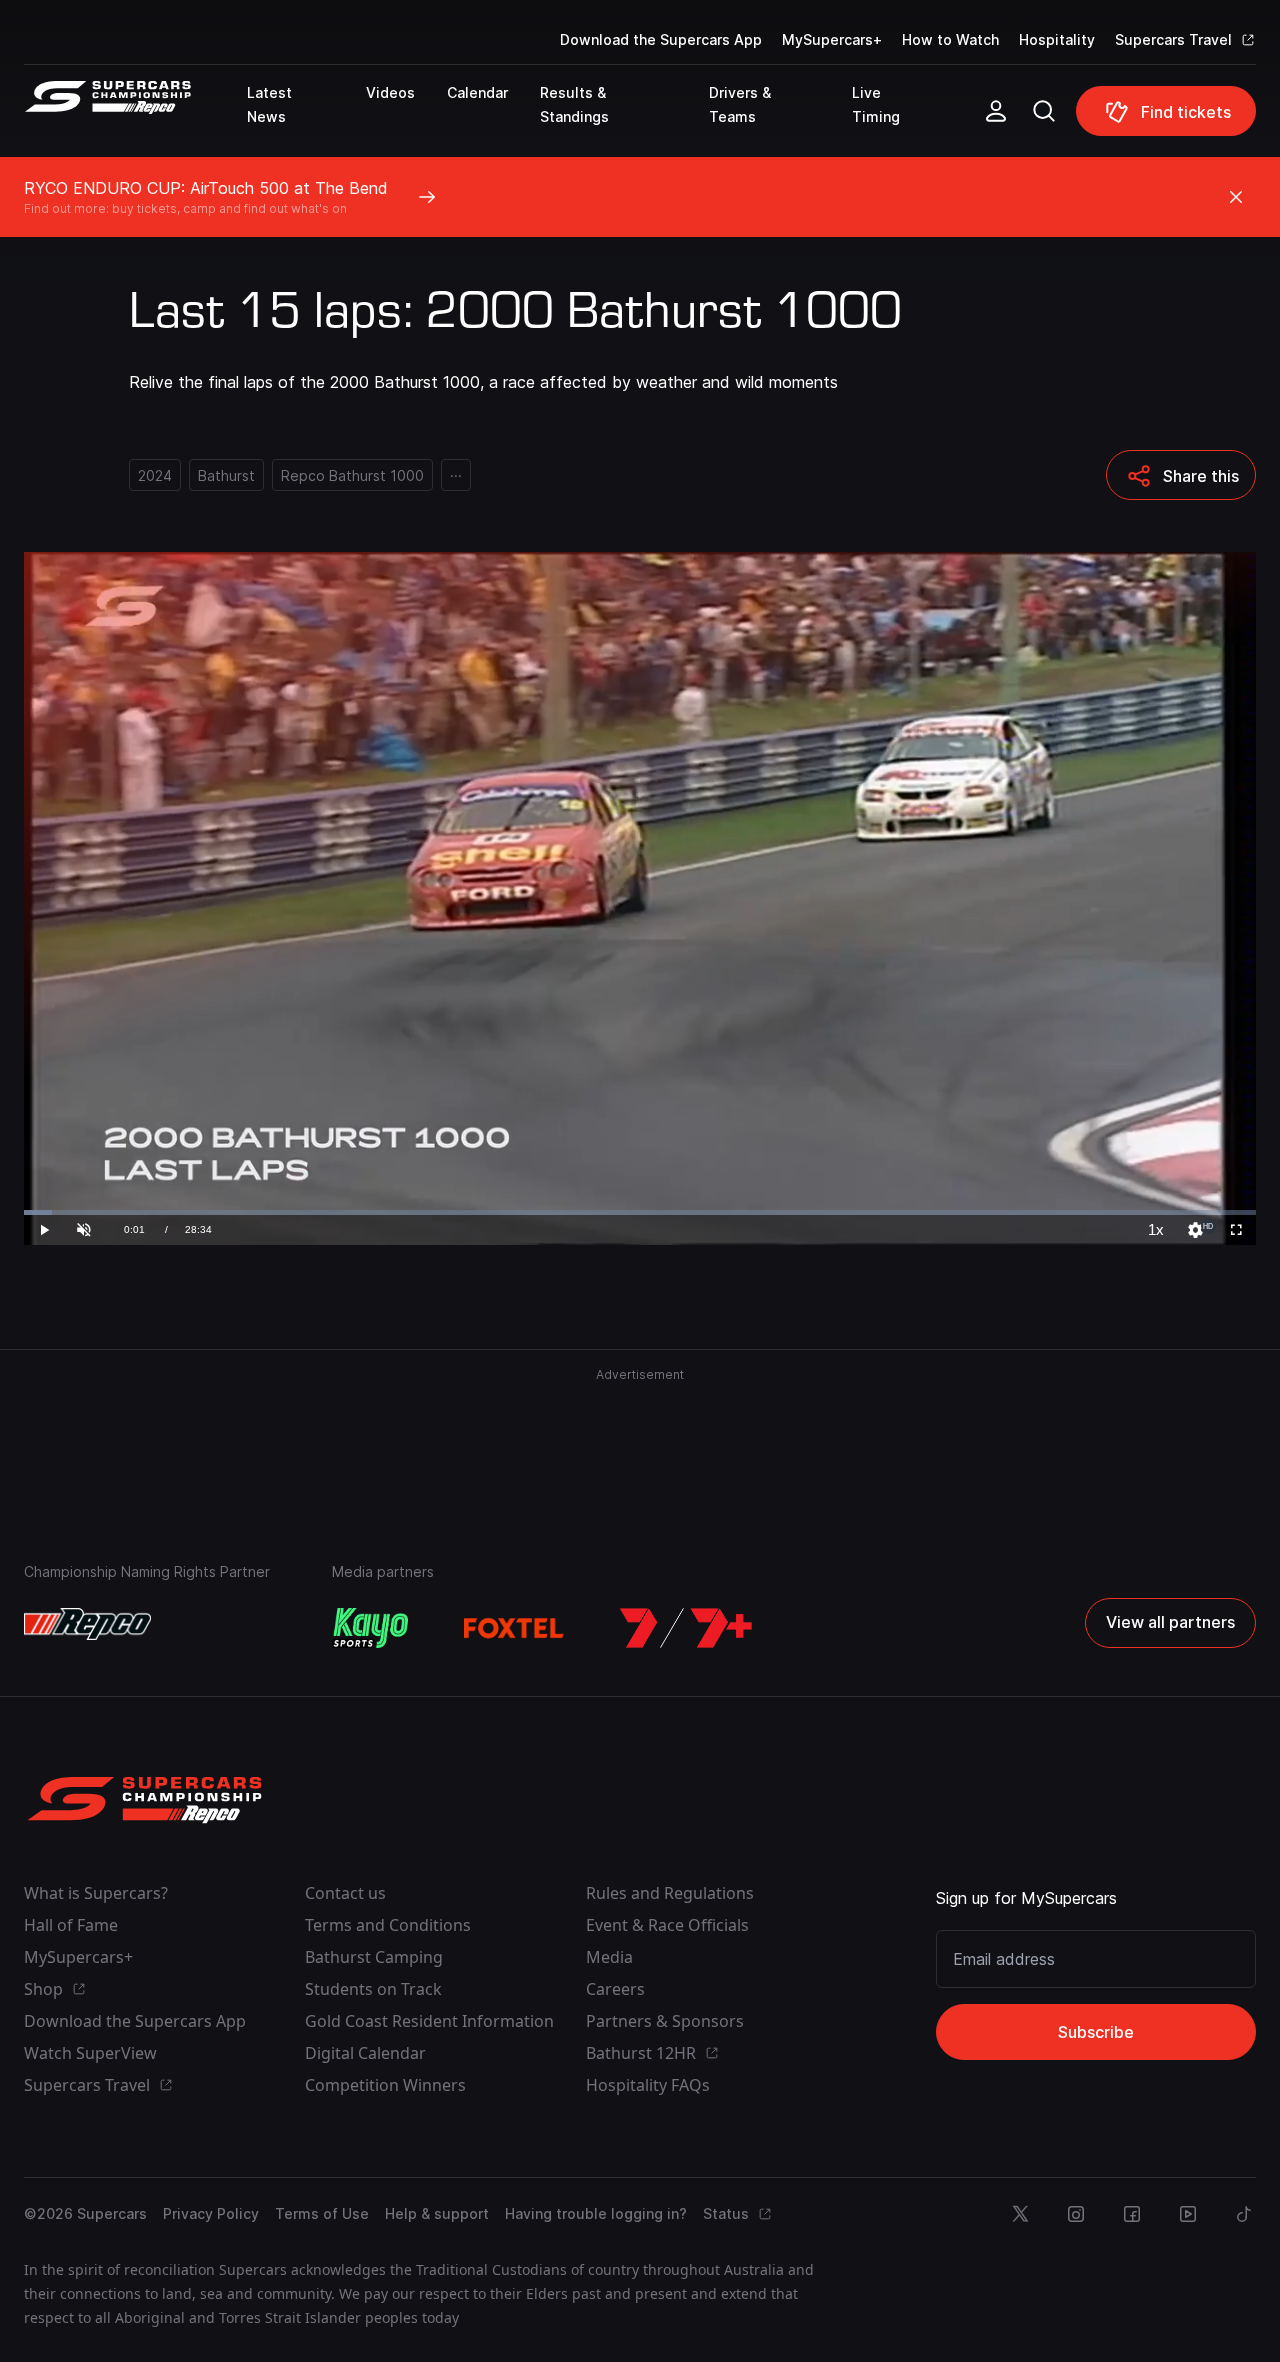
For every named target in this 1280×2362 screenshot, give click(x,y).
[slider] (640, 1212)
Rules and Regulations (670, 1893)
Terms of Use (322, 2213)
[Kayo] (370, 1628)
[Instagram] (1076, 2214)
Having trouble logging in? (596, 2213)
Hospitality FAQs (648, 2085)
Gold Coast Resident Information (429, 2021)
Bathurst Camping (374, 1957)
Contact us (345, 1893)
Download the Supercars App (661, 39)
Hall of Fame (71, 1925)
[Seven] (686, 1628)
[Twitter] (1020, 2214)
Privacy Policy (211, 2213)
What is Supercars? (96, 1893)
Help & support (437, 2213)
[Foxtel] (514, 1628)
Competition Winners (385, 2085)
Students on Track (373, 1989)
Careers (615, 1989)
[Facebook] (1132, 2214)
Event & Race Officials (667, 1925)
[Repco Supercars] (135, 119)
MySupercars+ (832, 39)
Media (609, 1957)
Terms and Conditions (388, 1925)
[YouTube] (1188, 2214)
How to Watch (950, 39)
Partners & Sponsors (665, 2021)
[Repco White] (87, 1624)
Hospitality (1057, 39)
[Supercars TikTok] (1244, 2214)
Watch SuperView (90, 2053)
